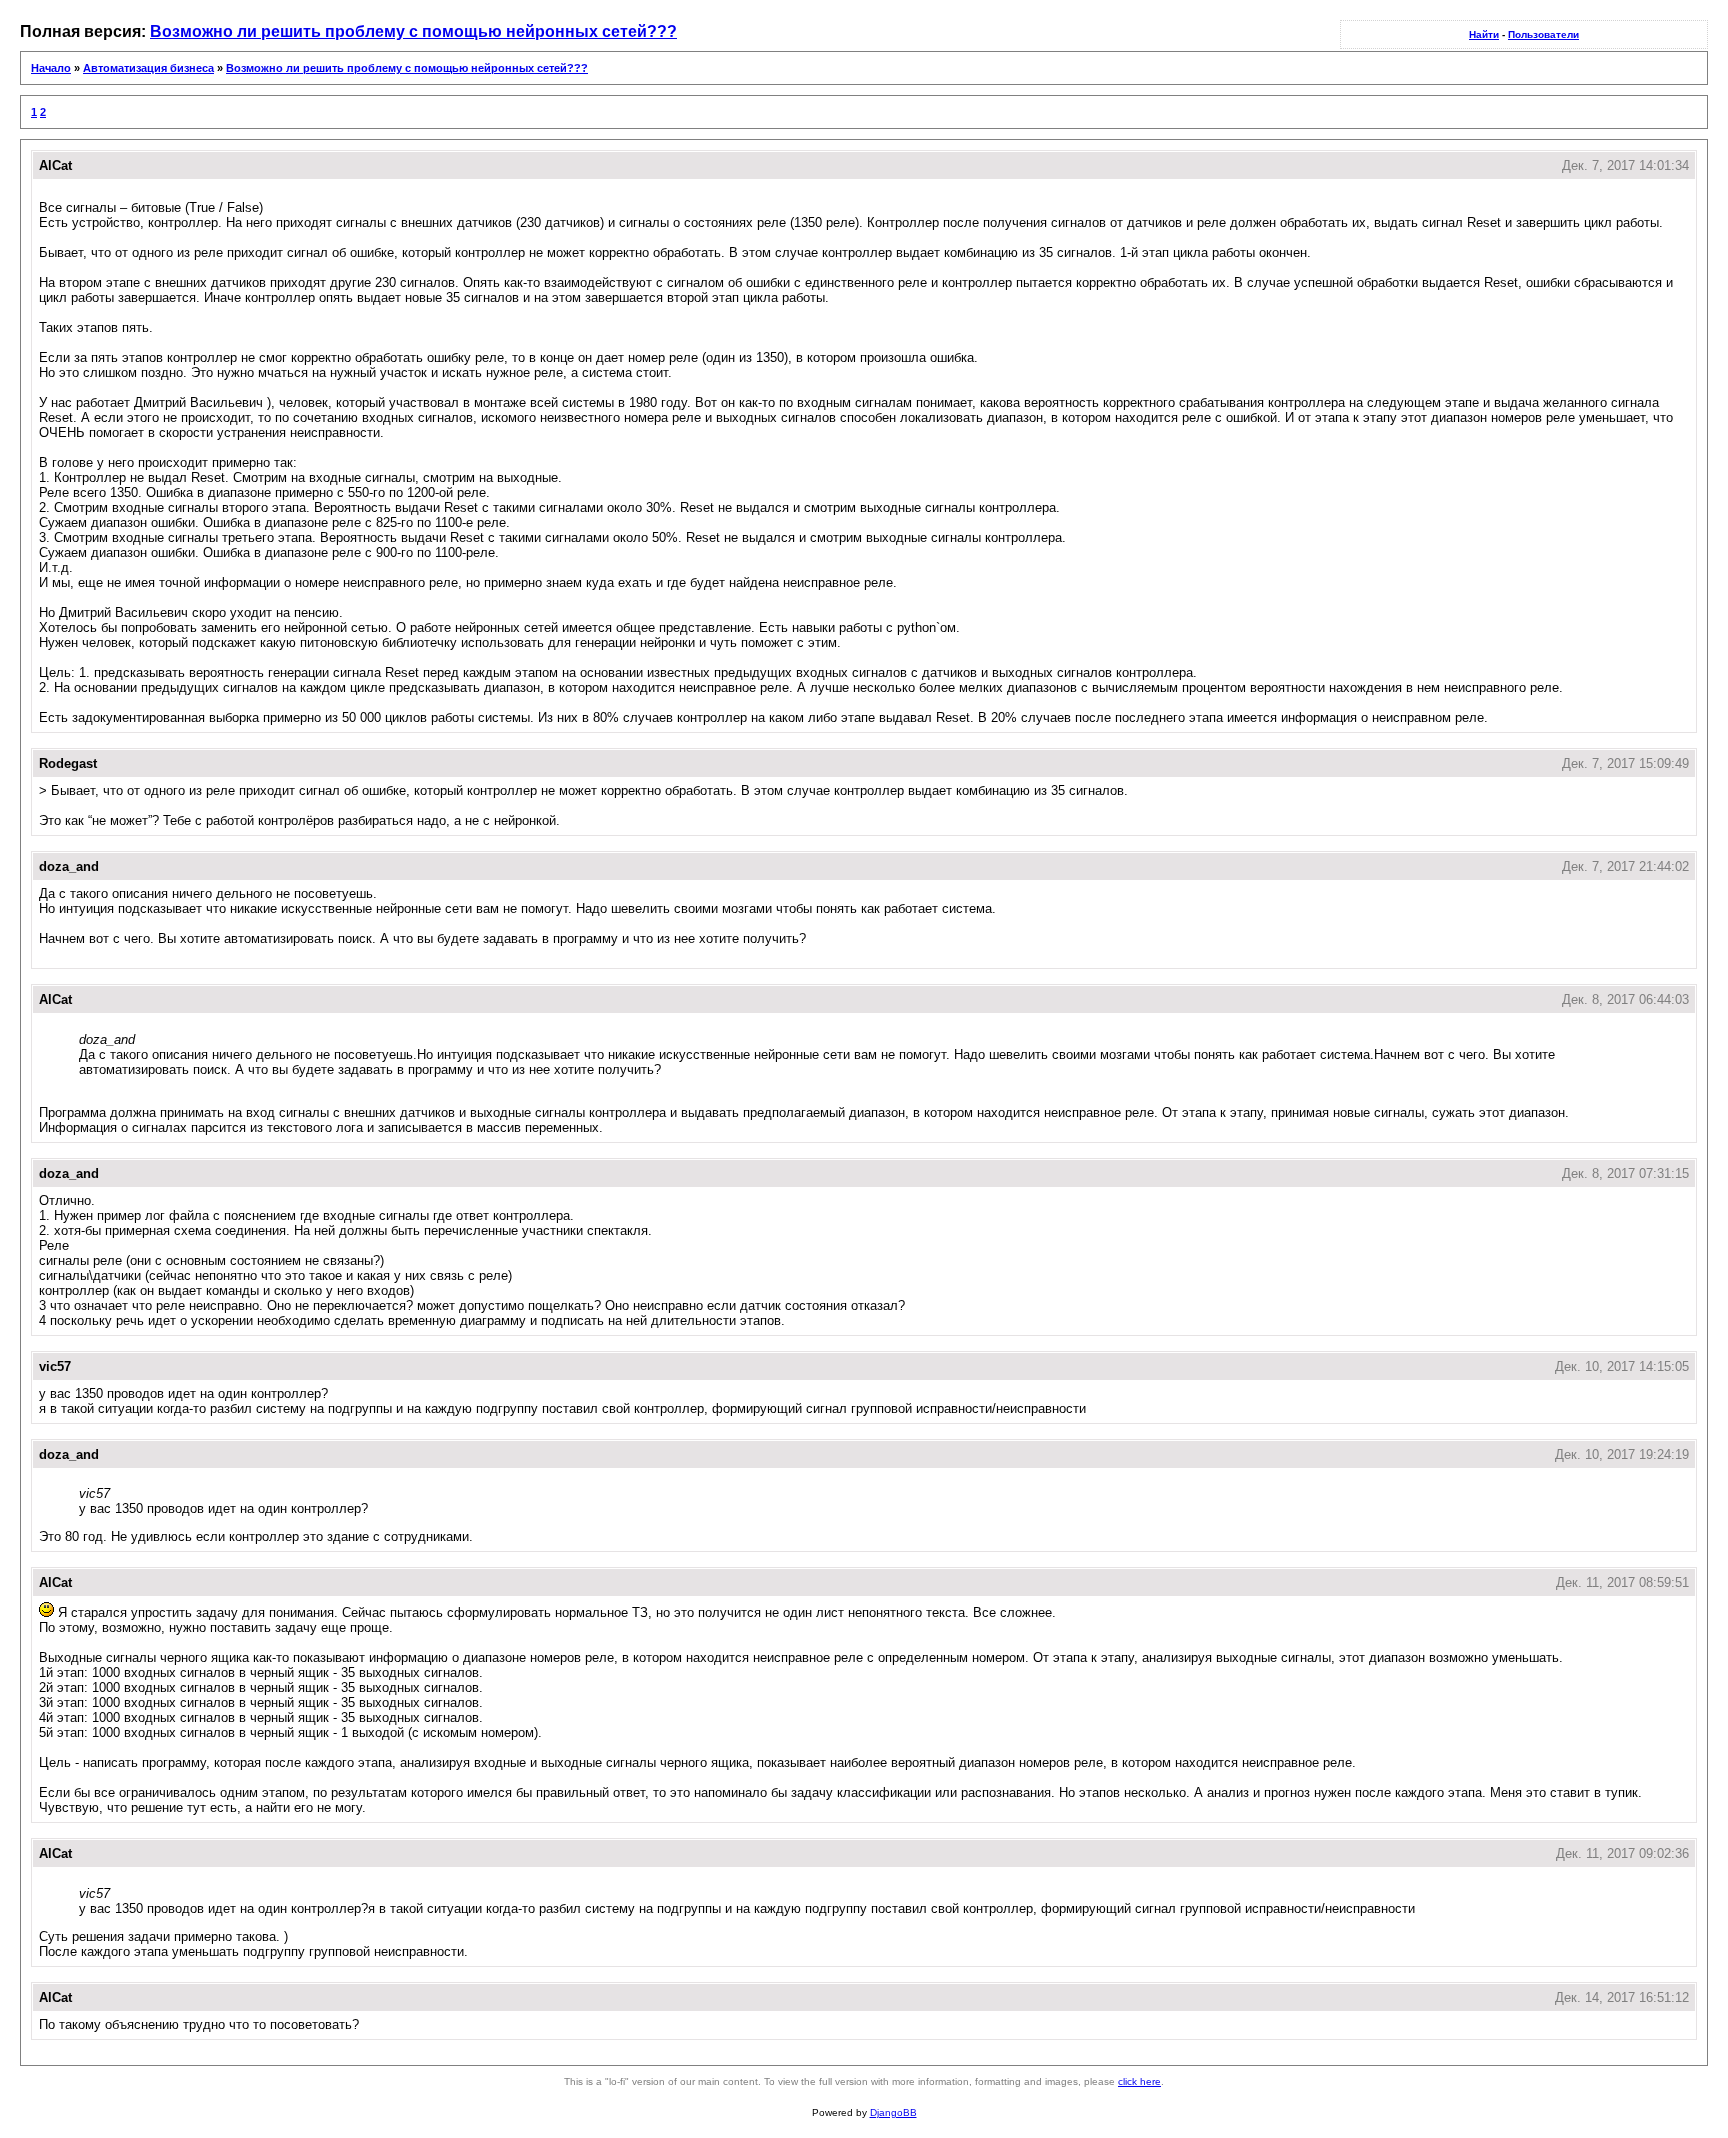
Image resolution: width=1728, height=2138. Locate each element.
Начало (51, 68)
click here (1139, 2081)
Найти (1484, 34)
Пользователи (1543, 34)
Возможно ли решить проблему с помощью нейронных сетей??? (413, 31)
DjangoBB (893, 2112)
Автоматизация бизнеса (148, 68)
